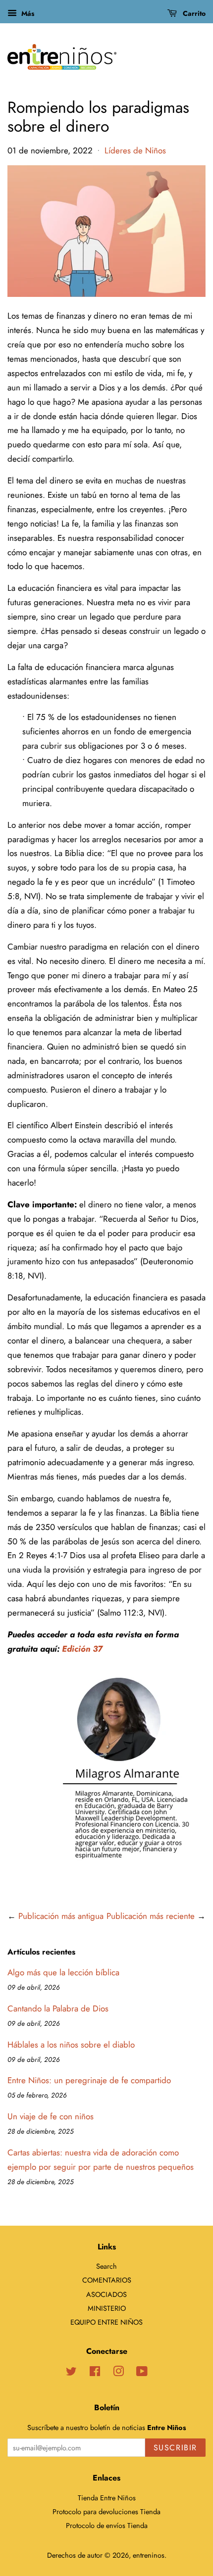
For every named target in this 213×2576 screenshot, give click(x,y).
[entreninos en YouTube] (142, 2373)
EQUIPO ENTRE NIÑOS (106, 2322)
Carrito (193, 13)
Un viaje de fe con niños (51, 2116)
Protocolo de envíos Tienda (107, 2526)
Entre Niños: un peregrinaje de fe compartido (89, 2080)
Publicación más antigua (61, 1916)
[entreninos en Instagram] (118, 2373)
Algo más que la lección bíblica (63, 1972)
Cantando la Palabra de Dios (58, 2008)
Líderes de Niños (135, 150)
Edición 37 (82, 1649)
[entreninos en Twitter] (71, 2373)
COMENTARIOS (107, 2280)
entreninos (149, 2555)
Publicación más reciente (151, 1916)
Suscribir (175, 2448)
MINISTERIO (107, 2308)
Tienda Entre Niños (107, 2498)
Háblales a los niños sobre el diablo (71, 2045)
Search (106, 2266)
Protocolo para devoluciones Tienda (106, 2512)
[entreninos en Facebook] (95, 2373)
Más (27, 13)
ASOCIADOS (106, 2294)
